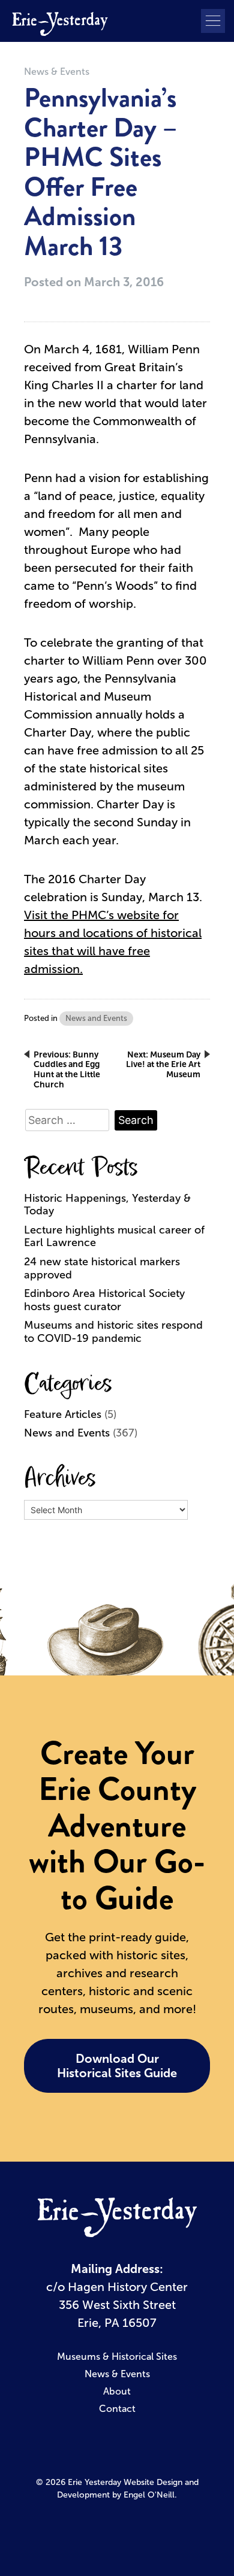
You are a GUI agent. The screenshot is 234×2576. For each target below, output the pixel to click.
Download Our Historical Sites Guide (117, 2066)
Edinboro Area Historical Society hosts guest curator (104, 1300)
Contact (117, 2409)
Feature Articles (63, 1414)
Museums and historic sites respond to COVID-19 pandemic (113, 1332)
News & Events (57, 72)
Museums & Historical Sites (117, 2357)
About (117, 2391)
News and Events (96, 1018)
